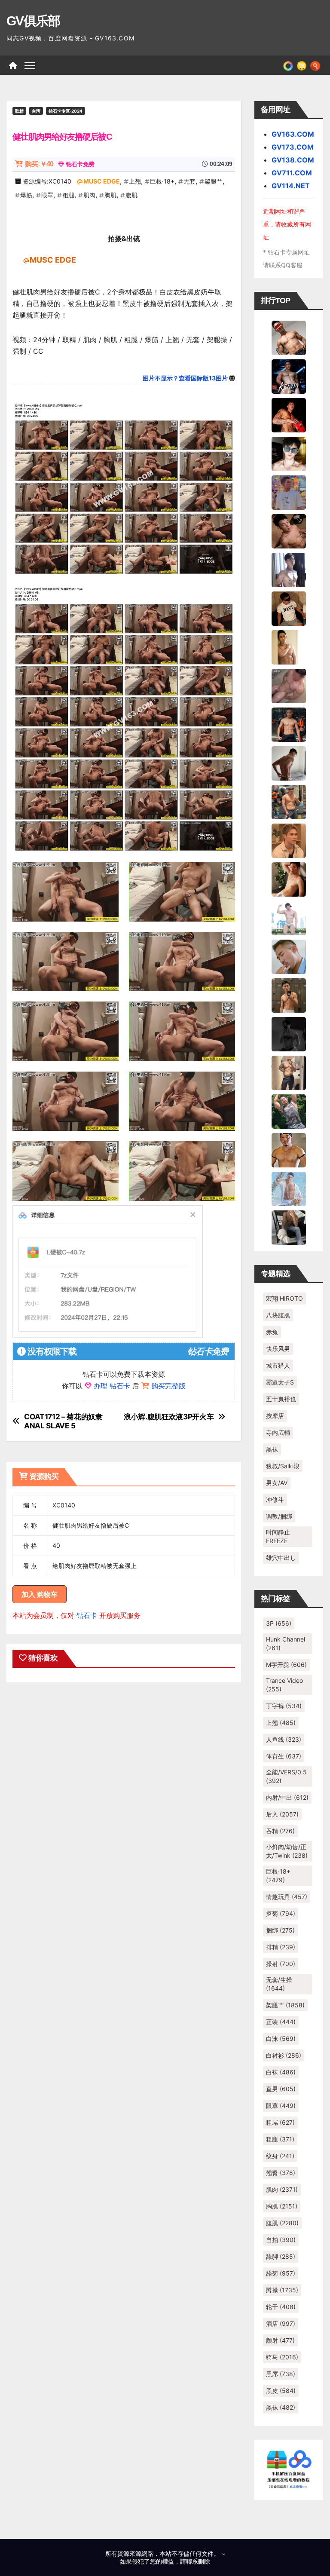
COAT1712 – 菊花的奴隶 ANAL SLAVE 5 (63, 1421)
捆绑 (280, 1930)
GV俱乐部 (33, 21)
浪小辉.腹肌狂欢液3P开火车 (169, 1417)
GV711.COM (292, 173)
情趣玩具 (287, 1897)
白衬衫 (284, 2055)
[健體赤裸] (289, 917)
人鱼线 (284, 1739)
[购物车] (302, 65)
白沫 (281, 2038)
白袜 (281, 2072)
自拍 (281, 2240)
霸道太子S (280, 1382)
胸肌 (110, 195)
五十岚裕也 (281, 1399)
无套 (189, 181)
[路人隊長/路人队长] (289, 1072)
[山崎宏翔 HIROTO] (289, 337)
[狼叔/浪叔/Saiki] (289, 453)
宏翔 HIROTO (284, 1298)
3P (279, 1623)
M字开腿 (286, 1665)
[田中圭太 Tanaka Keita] (289, 879)
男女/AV (277, 1483)
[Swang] (289, 414)
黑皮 (281, 2391)
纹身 (280, 2156)
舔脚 (281, 2256)
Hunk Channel (286, 1643)
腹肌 (131, 195)
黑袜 (272, 1449)
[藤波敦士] (289, 1188)
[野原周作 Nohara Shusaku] (289, 1149)
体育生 (284, 1756)
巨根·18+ (162, 181)
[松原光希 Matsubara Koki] (289, 530)
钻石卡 (87, 1615)
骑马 (282, 2357)
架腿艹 (214, 181)
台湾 (36, 111)
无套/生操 (279, 1984)
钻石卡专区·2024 (66, 111)
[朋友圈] (288, 65)
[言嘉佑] (289, 569)
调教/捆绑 (279, 1516)
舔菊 (281, 2273)
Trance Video (284, 1685)
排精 (281, 1947)
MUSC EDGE (102, 181)
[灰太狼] (289, 1227)
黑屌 (281, 2374)
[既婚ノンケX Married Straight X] (289, 685)
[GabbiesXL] (289, 956)
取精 (19, 111)
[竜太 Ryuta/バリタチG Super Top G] (289, 608)
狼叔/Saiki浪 (283, 1466)
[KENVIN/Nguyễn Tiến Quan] (289, 376)
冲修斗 (275, 1499)
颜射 (280, 2340)
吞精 (280, 1831)
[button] (315, 65)
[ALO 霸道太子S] (289, 763)
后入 (282, 1814)
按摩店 (275, 1416)
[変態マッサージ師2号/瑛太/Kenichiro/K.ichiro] (289, 646)
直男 (281, 2089)
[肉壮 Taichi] (289, 1111)
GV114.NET (291, 186)
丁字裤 (284, 1706)
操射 (281, 1964)
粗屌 (280, 2122)
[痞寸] (289, 724)
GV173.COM (293, 147)
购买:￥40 (39, 164)
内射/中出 (287, 1797)
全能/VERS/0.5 (286, 1776)
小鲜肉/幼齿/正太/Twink (287, 1851)
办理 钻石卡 (112, 1386)
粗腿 (68, 195)
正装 (281, 2022)
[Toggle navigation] (30, 65)
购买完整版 (168, 1386)
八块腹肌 (278, 1315)
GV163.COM (293, 134)
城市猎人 (278, 1365)
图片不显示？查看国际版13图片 (185, 378)
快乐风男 (278, 1349)
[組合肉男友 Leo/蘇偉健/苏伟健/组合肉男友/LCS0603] (289, 492)
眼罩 (47, 195)
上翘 (135, 181)
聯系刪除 (198, 2561)
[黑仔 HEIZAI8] (289, 801)
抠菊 (281, 1913)
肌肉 (89, 195)
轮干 (281, 2307)
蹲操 (282, 2290)
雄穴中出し (281, 1558)
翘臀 (281, 2173)
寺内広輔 (278, 1432)
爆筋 (26, 195)
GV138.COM (293, 160)
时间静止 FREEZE (278, 1536)
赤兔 (272, 1332)
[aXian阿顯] (289, 995)
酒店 (281, 2323)
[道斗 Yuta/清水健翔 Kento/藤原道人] (289, 840)
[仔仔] (289, 1033)
